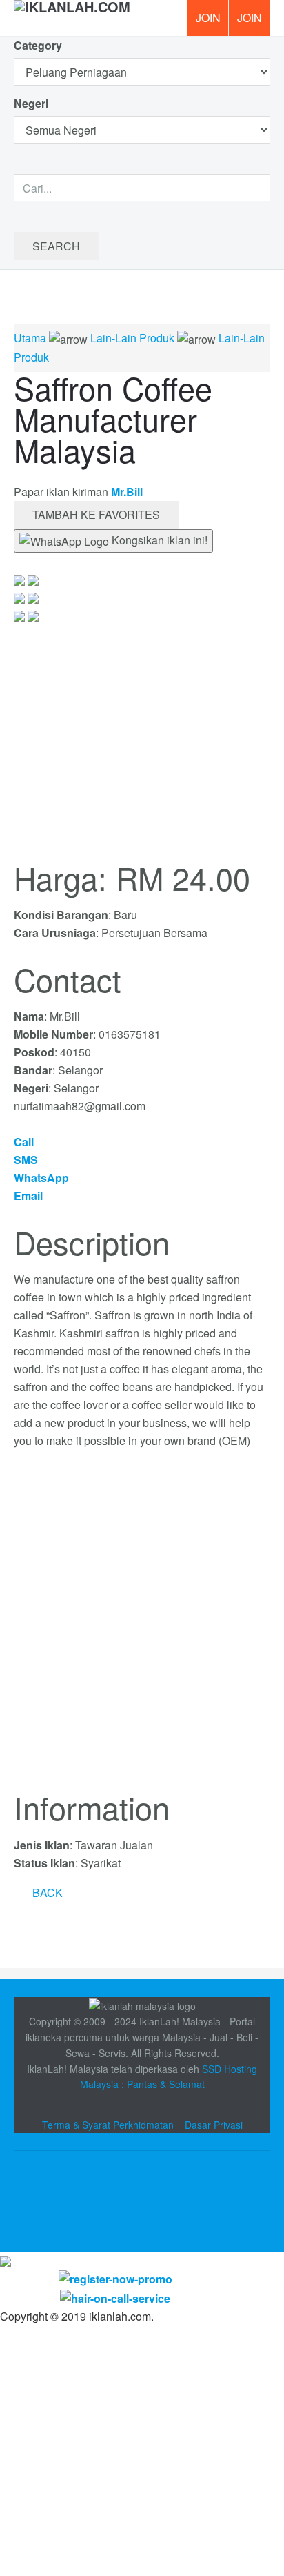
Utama (30, 338)
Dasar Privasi (214, 2125)
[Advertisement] (142, 1628)
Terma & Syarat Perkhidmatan (108, 2125)
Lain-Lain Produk (132, 338)
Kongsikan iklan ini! (158, 540)
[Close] (6, 2260)
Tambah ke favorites (96, 514)
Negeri (32, 103)
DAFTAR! (207, 18)
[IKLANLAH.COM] (72, 18)
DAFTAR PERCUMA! (254, 23)
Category (38, 45)
